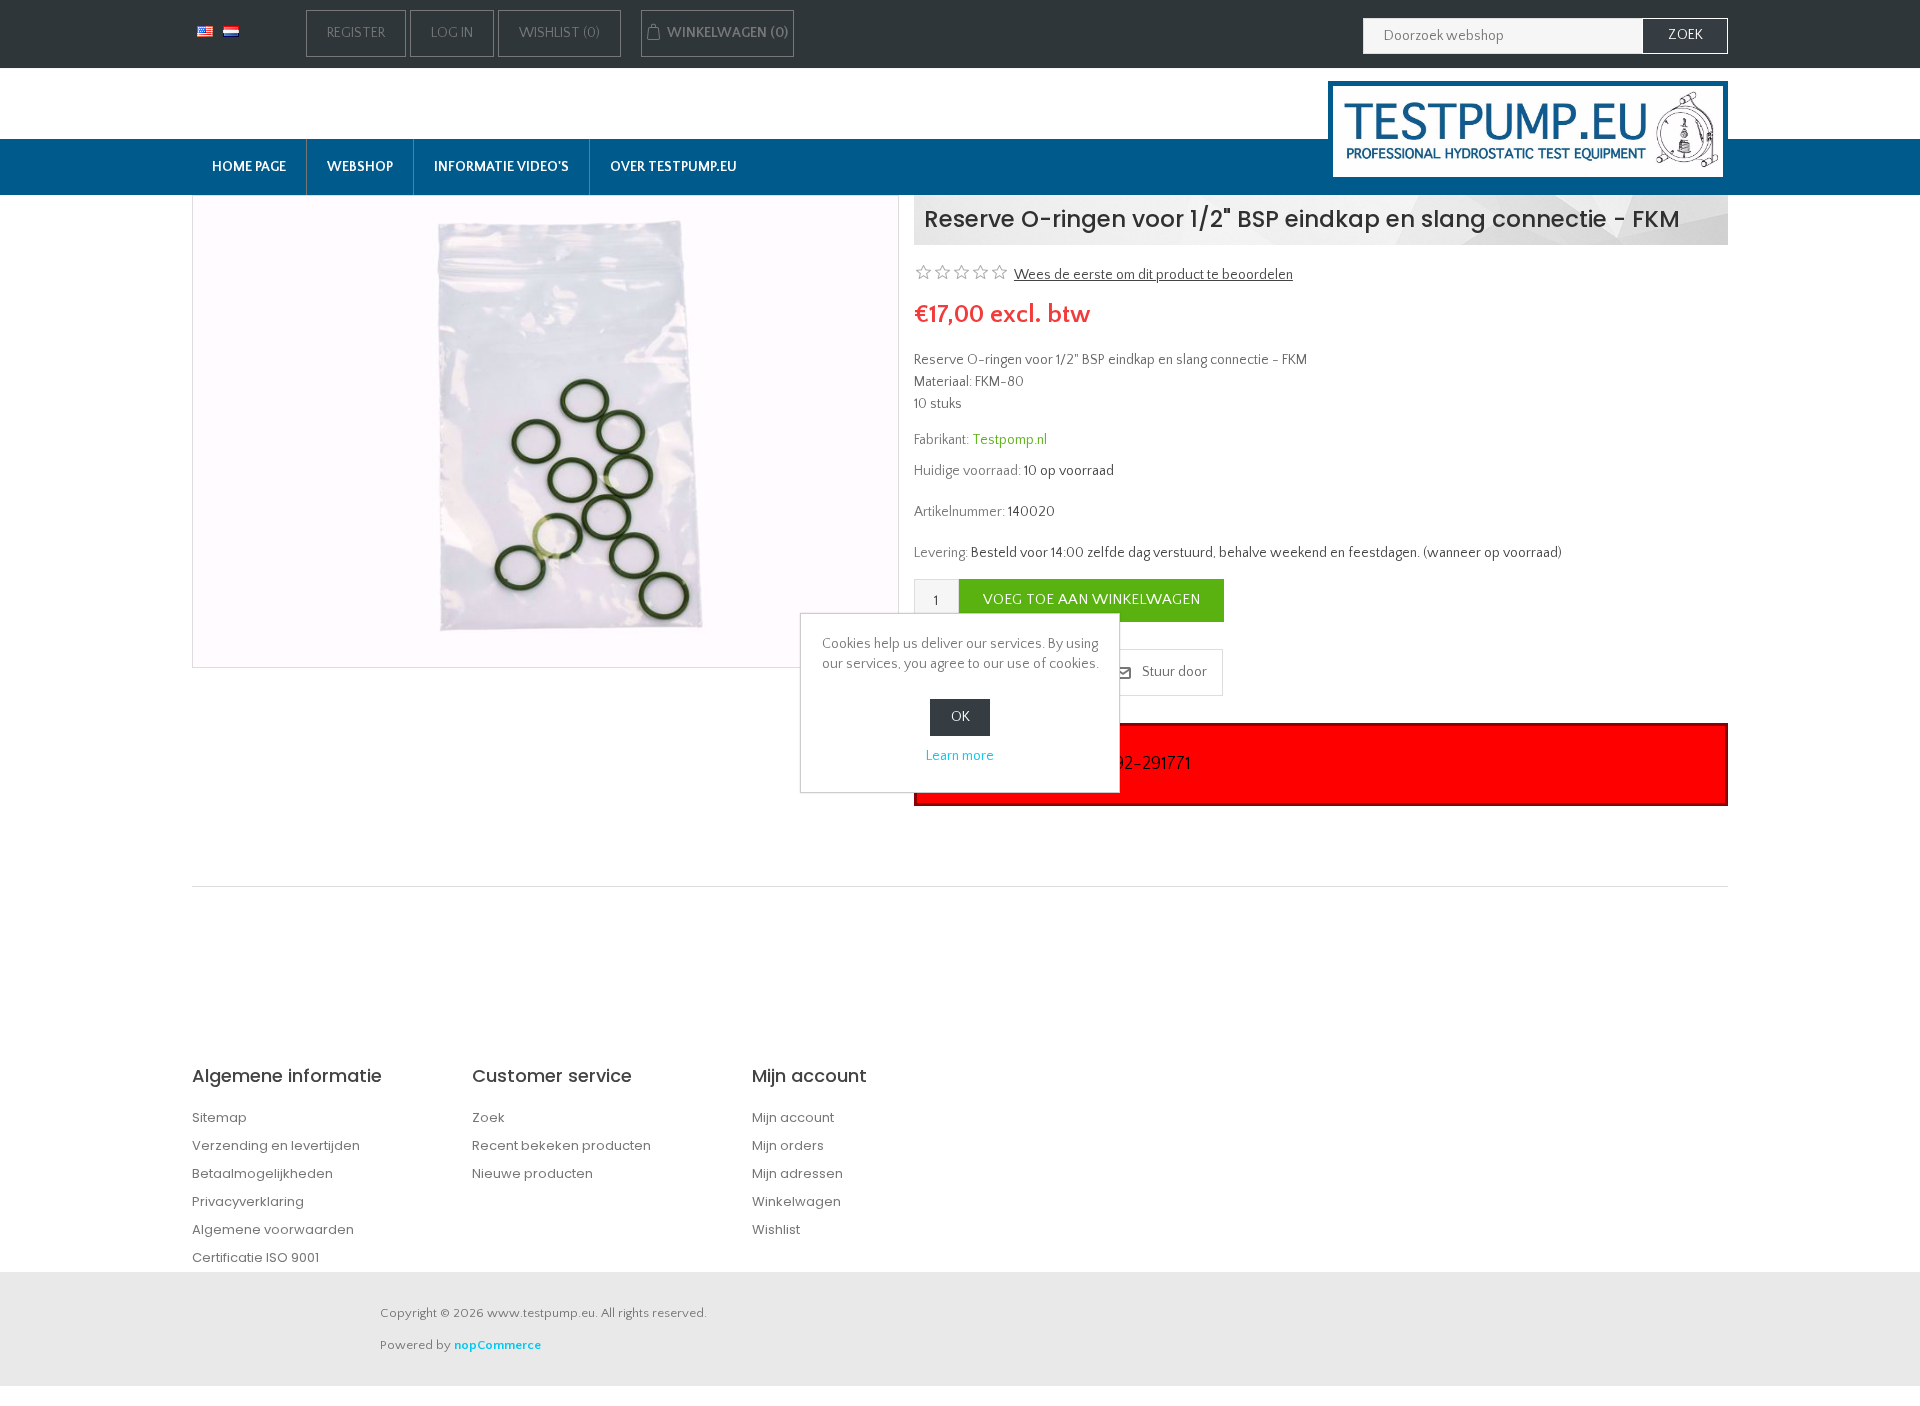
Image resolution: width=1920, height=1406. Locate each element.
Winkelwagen (796, 1201)
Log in (452, 33)
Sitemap (219, 1117)
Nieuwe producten (532, 1173)
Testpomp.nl (1009, 440)
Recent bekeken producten (561, 1145)
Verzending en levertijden (276, 1145)
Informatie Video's (501, 167)
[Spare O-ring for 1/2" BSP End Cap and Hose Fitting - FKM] (545, 431)
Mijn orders (788, 1145)
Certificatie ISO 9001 (255, 1257)
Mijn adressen (797, 1173)
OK (960, 717)
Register (356, 33)
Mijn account (793, 1117)
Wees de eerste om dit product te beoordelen (1153, 275)
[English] (205, 31)
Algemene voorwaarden (273, 1229)
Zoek (488, 1117)
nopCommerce (497, 1345)
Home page (249, 167)
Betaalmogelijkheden (262, 1173)
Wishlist (776, 1229)
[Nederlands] (231, 31)
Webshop (360, 167)
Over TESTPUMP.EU (673, 167)
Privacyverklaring (248, 1201)
